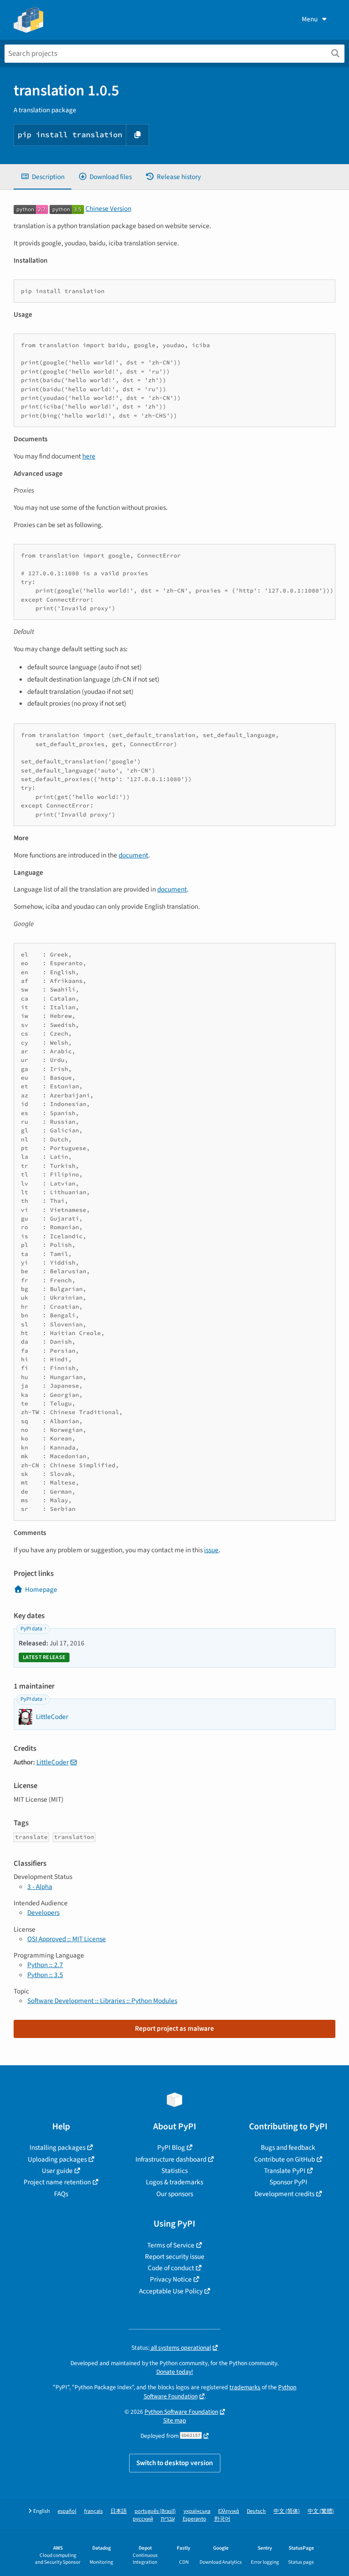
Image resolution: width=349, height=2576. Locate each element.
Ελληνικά (229, 2511)
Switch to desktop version (175, 2463)
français (93, 2511)
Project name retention (57, 2182)
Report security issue (175, 2257)
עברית (168, 2519)
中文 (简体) (287, 2511)
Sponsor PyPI (288, 2182)
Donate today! (175, 2372)
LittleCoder (52, 1762)
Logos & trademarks (174, 2182)
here (89, 456)
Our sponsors (175, 2194)
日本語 (119, 2511)
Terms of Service (171, 2245)
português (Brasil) (155, 2511)
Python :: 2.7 (45, 1965)
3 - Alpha (40, 1887)
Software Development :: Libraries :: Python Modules (102, 2001)
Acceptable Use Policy (171, 2291)
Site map (175, 2420)
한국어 (222, 2519)
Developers (43, 1913)
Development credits (284, 2194)
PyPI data (31, 1629)
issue (211, 1550)
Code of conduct (171, 2268)
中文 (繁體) (321, 2511)
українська (197, 2511)
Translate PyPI (285, 2171)
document (133, 855)
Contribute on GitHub (284, 2159)
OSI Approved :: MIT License (67, 1939)
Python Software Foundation (181, 2412)
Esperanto (194, 2519)
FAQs (61, 2194)
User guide (57, 2171)
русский (143, 2519)
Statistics (174, 2171)
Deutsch (256, 2511)
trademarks (245, 2387)
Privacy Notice (171, 2279)
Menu (310, 19)
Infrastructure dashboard (171, 2159)
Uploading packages (57, 2159)
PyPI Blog (171, 2147)
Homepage (41, 1589)
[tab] (42, 177)
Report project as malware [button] (174, 2028)
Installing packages (57, 2147)
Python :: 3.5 (45, 1975)
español (67, 2511)
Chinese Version (108, 209)
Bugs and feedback (288, 2147)
